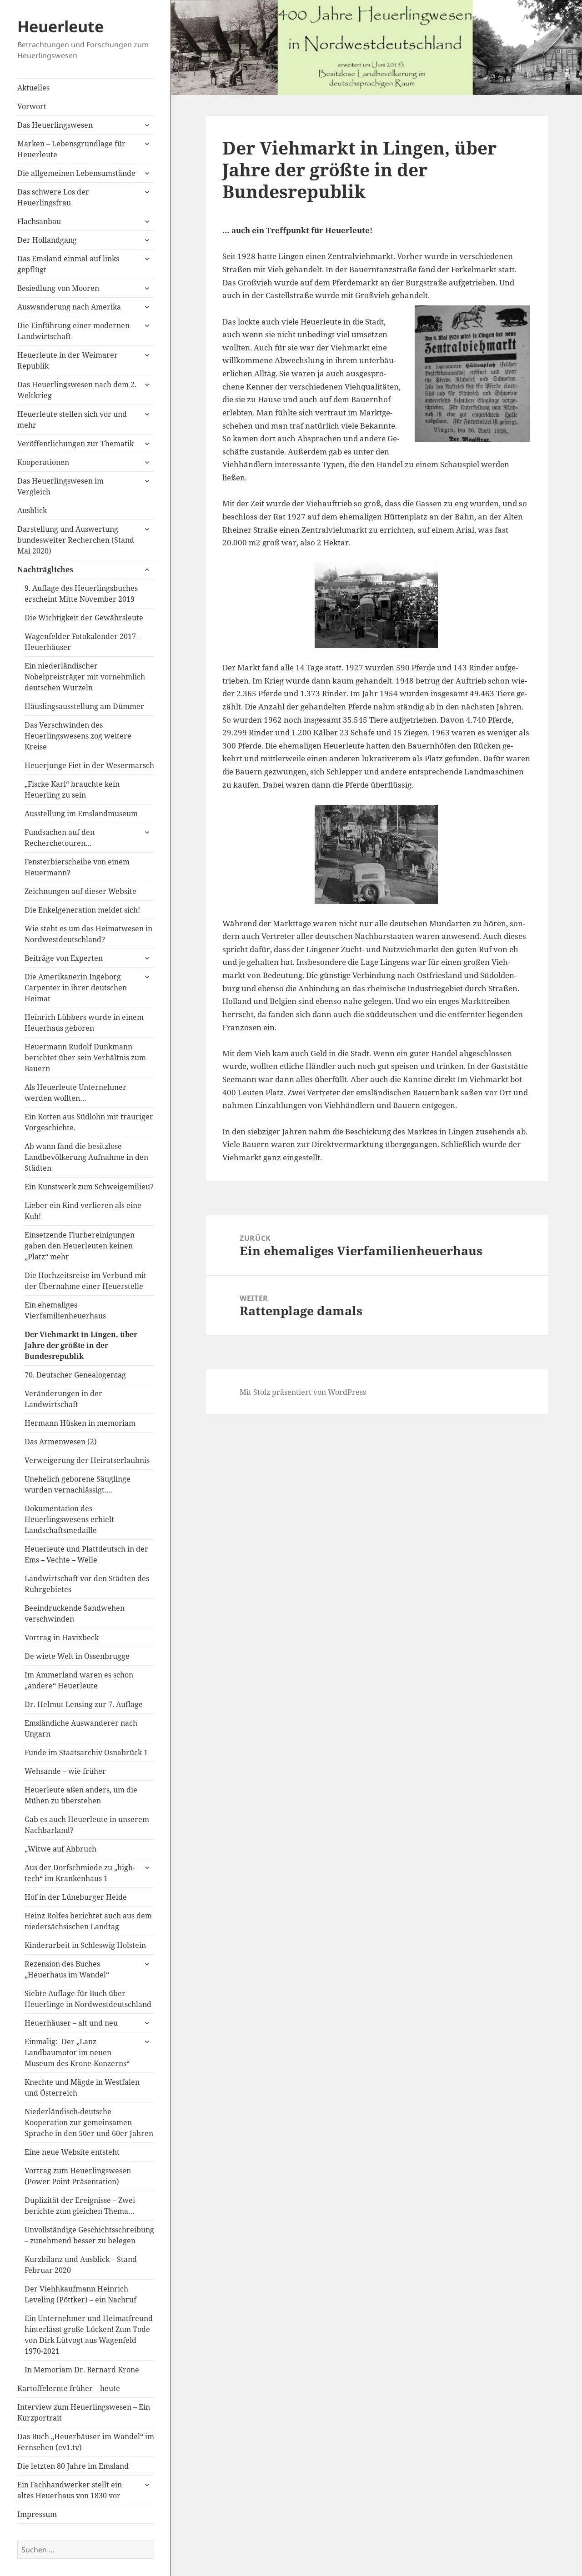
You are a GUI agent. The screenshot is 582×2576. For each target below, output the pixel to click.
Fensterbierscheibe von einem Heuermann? (77, 867)
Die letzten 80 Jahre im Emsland (73, 2466)
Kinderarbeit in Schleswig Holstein (85, 1945)
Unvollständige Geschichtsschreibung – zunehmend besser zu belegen (89, 2235)
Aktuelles (33, 88)
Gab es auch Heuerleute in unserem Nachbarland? (87, 1825)
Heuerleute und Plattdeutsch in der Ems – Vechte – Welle (86, 1554)
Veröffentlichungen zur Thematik (75, 444)
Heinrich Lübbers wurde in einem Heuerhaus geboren (84, 1023)
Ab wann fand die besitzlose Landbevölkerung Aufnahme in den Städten (86, 1157)
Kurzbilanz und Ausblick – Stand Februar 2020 (81, 2265)
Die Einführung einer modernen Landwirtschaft (73, 331)
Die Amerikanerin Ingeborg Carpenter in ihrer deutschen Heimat (76, 988)
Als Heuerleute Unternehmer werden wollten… (75, 1093)
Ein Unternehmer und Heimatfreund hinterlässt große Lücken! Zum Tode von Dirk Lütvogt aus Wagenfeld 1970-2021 (89, 2335)
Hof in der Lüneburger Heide (76, 1897)
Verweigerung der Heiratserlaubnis (87, 1460)
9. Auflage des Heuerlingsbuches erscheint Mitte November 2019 (81, 594)
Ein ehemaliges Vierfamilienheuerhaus (65, 1310)
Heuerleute (60, 26)
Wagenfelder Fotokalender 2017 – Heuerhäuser (83, 642)
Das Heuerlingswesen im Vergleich (60, 486)
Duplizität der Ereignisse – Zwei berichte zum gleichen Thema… (80, 2206)
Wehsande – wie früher (65, 1771)
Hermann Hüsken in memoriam (80, 1423)
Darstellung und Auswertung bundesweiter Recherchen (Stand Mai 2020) (76, 540)
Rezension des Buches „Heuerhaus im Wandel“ (67, 1969)
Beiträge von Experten (64, 958)
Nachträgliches (45, 569)
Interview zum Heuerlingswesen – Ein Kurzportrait (84, 2412)
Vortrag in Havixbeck (62, 1637)
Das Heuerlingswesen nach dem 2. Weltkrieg (77, 390)
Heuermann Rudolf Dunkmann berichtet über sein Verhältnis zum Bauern (85, 1058)
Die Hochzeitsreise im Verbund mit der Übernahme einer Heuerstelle (85, 1281)
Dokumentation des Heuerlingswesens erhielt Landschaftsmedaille (69, 1519)
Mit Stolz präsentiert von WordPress (303, 1392)
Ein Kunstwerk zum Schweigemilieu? (89, 1187)
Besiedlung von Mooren (58, 288)
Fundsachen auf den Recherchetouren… (60, 838)
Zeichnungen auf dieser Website (80, 891)
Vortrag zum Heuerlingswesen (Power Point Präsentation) (78, 2176)
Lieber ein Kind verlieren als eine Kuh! (83, 1211)
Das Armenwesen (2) (61, 1442)
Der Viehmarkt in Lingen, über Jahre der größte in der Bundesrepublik (81, 1345)
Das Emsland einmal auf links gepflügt (68, 264)
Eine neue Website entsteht (72, 2152)
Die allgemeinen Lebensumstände (76, 173)
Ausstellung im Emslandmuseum (81, 814)
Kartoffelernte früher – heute (69, 2388)
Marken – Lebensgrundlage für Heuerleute (71, 149)
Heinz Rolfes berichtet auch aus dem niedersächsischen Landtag (88, 1921)
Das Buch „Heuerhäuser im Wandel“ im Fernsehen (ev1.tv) (86, 2442)
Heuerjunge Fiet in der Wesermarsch (89, 765)
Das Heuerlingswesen (55, 125)
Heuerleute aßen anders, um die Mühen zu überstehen (81, 1795)
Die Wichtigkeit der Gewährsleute (84, 618)
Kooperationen (43, 462)
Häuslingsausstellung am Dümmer (84, 706)
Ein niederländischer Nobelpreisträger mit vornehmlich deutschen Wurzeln (85, 677)
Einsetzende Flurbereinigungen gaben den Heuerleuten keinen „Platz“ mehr (80, 1246)
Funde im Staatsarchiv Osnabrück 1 (86, 1752)
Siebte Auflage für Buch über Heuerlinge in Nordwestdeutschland (88, 1999)
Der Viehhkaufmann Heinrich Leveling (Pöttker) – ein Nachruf (80, 2294)
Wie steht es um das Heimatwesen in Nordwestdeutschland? (88, 934)
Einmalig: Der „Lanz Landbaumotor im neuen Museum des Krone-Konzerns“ (77, 2052)
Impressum (37, 2514)
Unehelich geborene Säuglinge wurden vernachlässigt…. (78, 1484)
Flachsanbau (39, 221)
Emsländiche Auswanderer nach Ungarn (81, 1728)
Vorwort (32, 106)
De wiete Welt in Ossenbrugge (77, 1656)
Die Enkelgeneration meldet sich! (82, 910)
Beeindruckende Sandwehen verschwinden (75, 1613)
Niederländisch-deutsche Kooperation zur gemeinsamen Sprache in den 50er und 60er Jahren (89, 2122)
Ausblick (32, 510)
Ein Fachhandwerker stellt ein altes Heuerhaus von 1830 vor (70, 2490)
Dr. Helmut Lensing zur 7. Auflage (84, 1704)
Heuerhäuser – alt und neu (71, 2023)
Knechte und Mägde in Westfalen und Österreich (82, 2087)
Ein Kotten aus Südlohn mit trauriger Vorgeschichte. (89, 1122)
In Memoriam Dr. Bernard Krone (82, 2370)
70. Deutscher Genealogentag (75, 1375)
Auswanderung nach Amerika (69, 307)
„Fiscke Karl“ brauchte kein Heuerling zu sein (72, 789)
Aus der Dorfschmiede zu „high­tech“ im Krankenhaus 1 (80, 1873)
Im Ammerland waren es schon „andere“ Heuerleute (79, 1680)
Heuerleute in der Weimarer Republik (68, 360)
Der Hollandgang (47, 240)
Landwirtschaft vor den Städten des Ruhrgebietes (87, 1584)
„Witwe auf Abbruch (60, 1849)
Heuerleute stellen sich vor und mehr (72, 419)
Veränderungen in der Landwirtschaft (63, 1399)
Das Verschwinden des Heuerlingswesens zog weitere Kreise (78, 736)
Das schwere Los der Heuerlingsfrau (53, 197)
